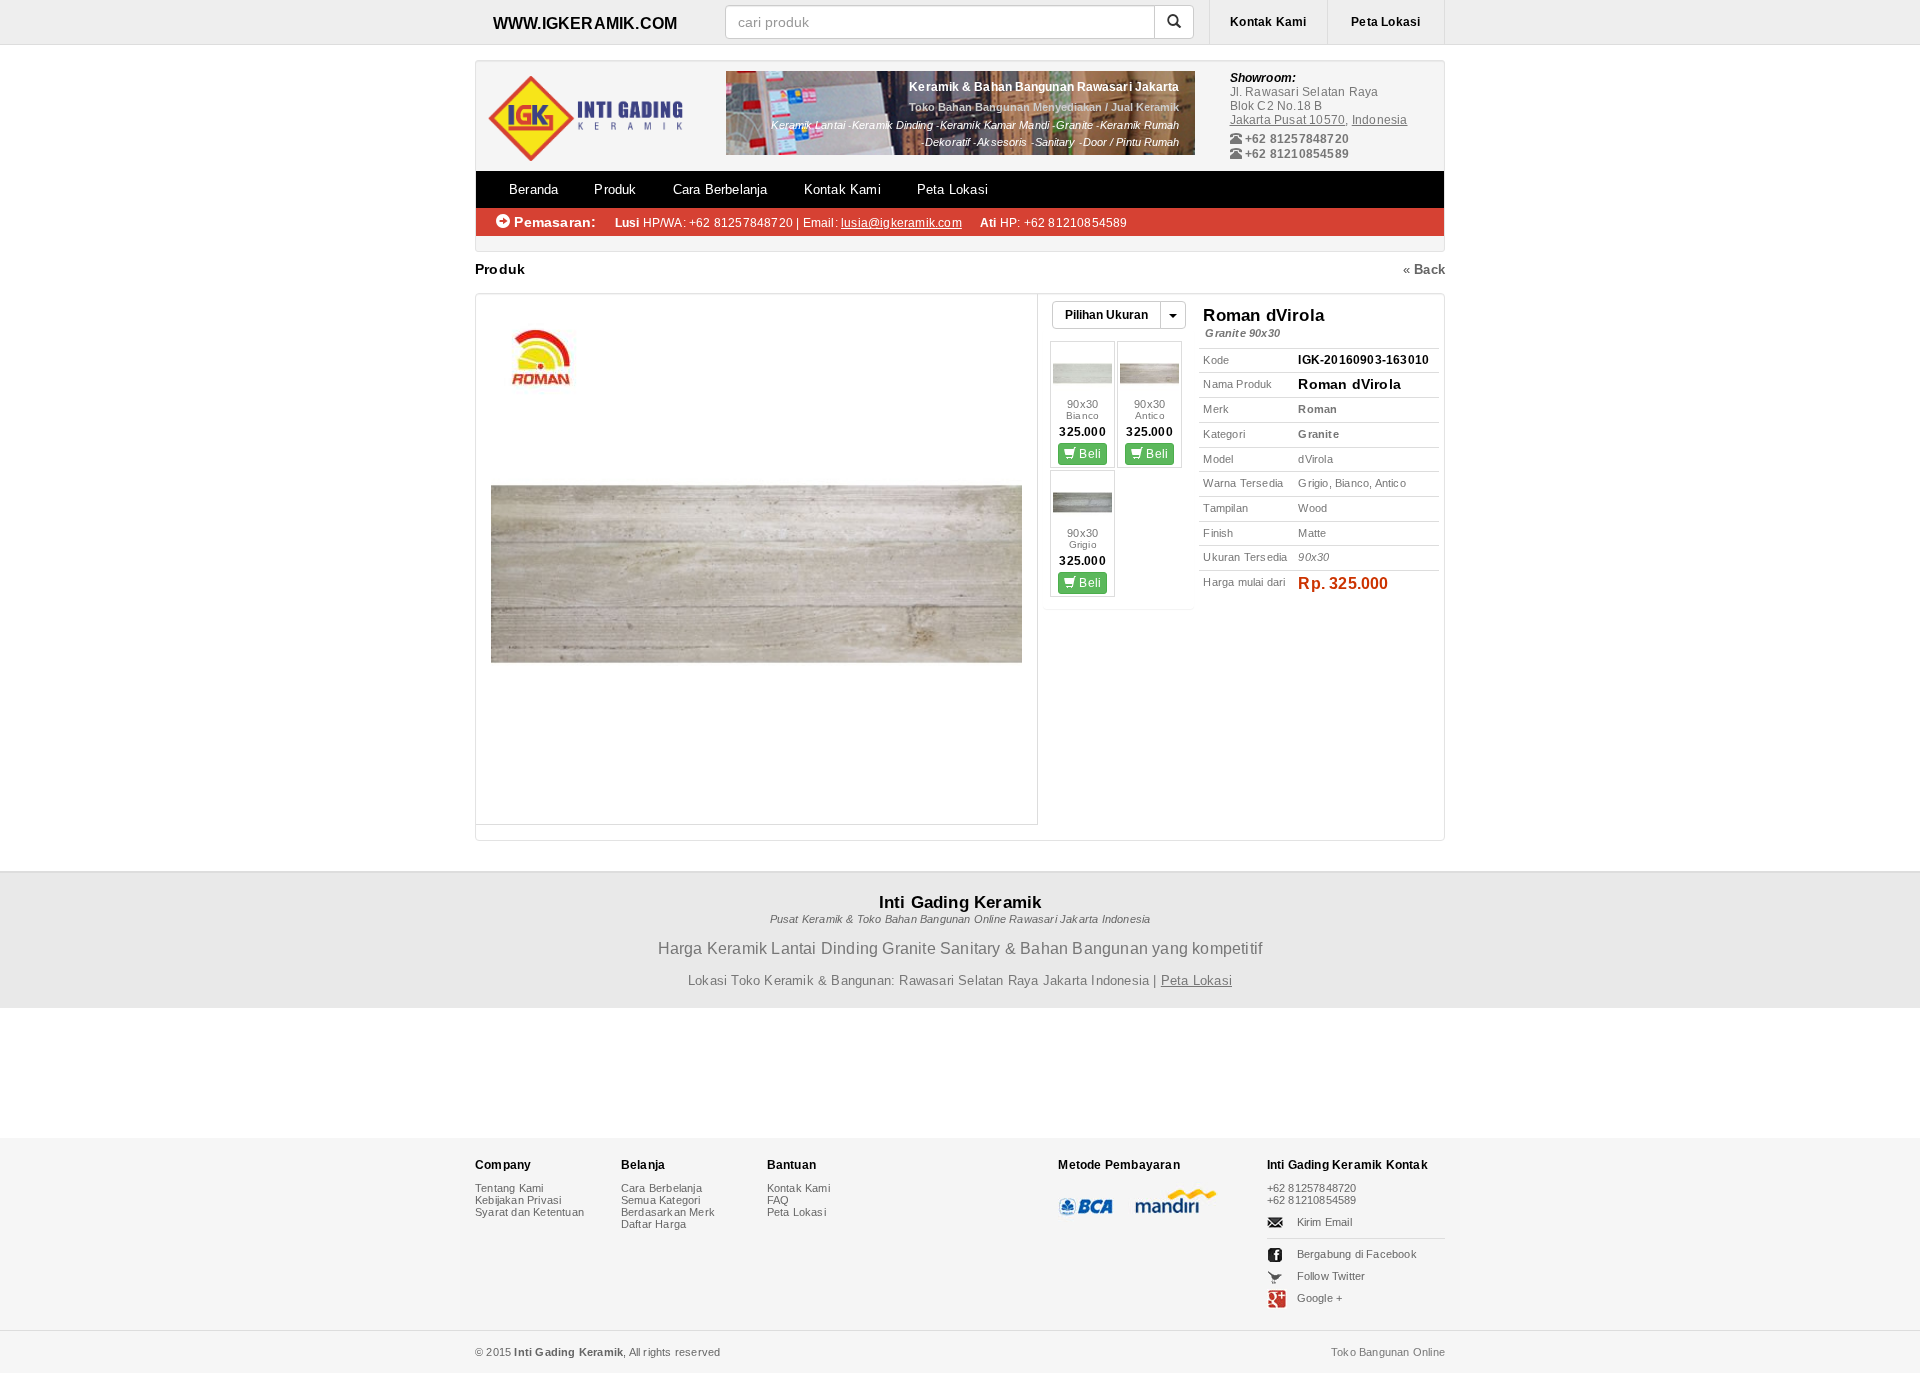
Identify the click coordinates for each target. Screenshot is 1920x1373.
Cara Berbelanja (720, 189)
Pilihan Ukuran (1106, 315)
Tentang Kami (509, 1188)
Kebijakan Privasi (518, 1200)
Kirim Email (1324, 1222)
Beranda (533, 189)
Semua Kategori (661, 1200)
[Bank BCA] (1088, 1201)
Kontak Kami (1268, 22)
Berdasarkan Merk (668, 1212)
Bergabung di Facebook (1357, 1254)
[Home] (585, 114)
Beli (1088, 454)
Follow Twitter (1331, 1276)
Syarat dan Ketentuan (529, 1212)
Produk (615, 189)
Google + (1320, 1298)
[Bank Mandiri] (1173, 1201)
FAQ (778, 1200)
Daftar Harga (653, 1224)
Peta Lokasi (1385, 22)
